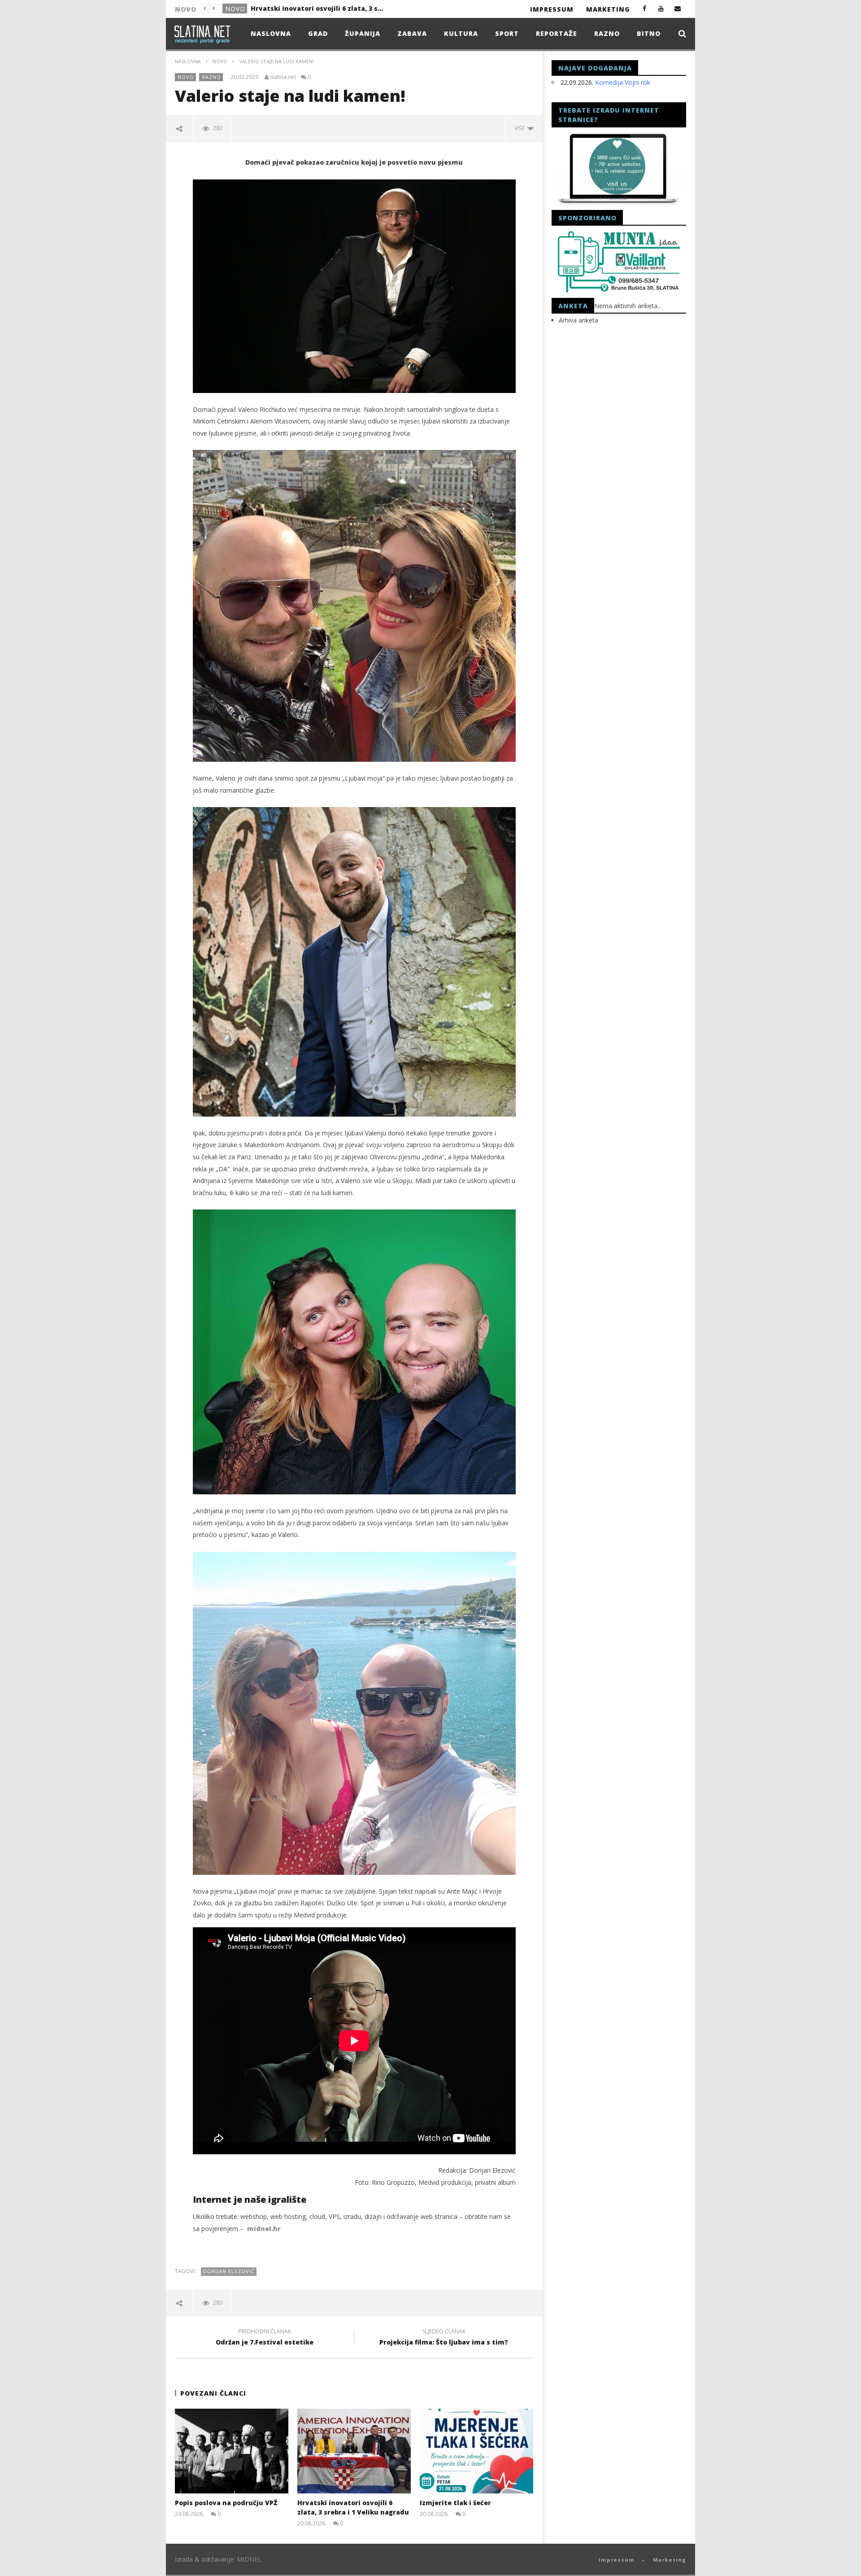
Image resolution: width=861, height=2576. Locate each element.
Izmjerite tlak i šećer (455, 2503)
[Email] (678, 8)
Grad (318, 33)
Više (521, 128)
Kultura (461, 33)
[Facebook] (645, 8)
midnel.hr (264, 2229)
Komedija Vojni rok (623, 82)
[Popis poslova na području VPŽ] (232, 2451)
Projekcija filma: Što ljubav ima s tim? (444, 2338)
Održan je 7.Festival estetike (265, 2338)
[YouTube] (661, 8)
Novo (235, 9)
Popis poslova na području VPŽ (226, 2503)
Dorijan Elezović (229, 2271)
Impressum (552, 9)
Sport (507, 33)
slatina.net (283, 77)
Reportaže (557, 33)
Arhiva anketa (578, 320)
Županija (363, 33)
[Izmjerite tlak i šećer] (476, 2451)
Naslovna (271, 33)
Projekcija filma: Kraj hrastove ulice (311, 8)
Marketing (608, 9)
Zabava (412, 33)
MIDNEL (249, 2559)
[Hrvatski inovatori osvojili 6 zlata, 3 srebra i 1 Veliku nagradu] (354, 2451)
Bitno (649, 33)
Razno (607, 33)
